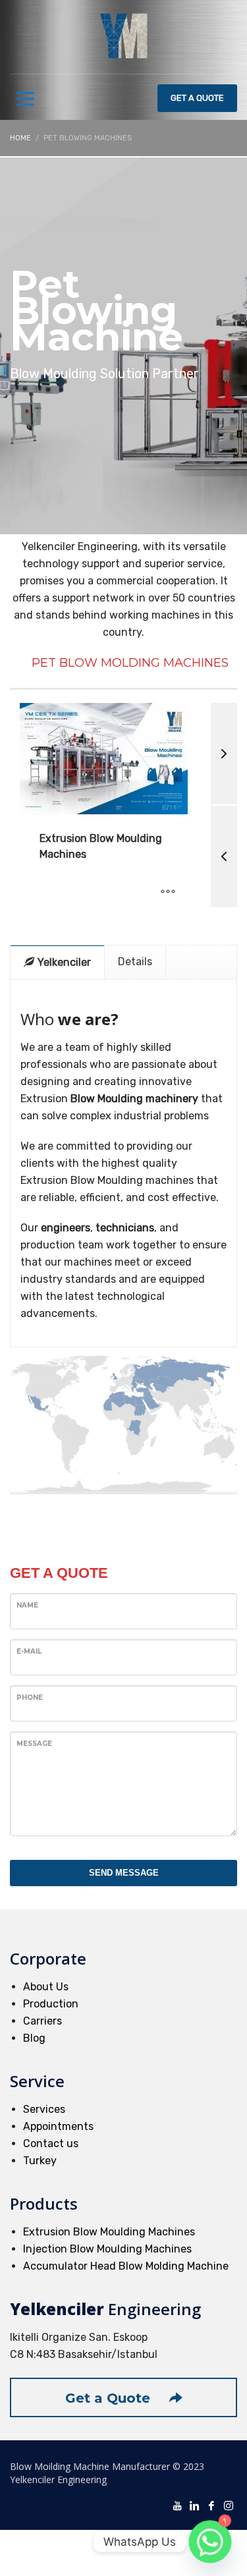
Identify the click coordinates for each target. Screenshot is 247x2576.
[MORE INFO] (168, 892)
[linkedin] (194, 2505)
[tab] (58, 962)
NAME (27, 1605)
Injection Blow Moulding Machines (107, 2249)
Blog (34, 2038)
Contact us (51, 2143)
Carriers (42, 2021)
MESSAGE (34, 1744)
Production (51, 2004)
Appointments (58, 2126)
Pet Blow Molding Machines (130, 663)
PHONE (30, 1697)
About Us (46, 1987)
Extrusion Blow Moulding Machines (109, 2232)
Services (44, 2109)
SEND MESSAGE (124, 1873)
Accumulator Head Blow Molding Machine (126, 2266)
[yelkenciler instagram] (229, 2505)
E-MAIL (29, 1651)
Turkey (40, 2161)
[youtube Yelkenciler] (177, 2505)
